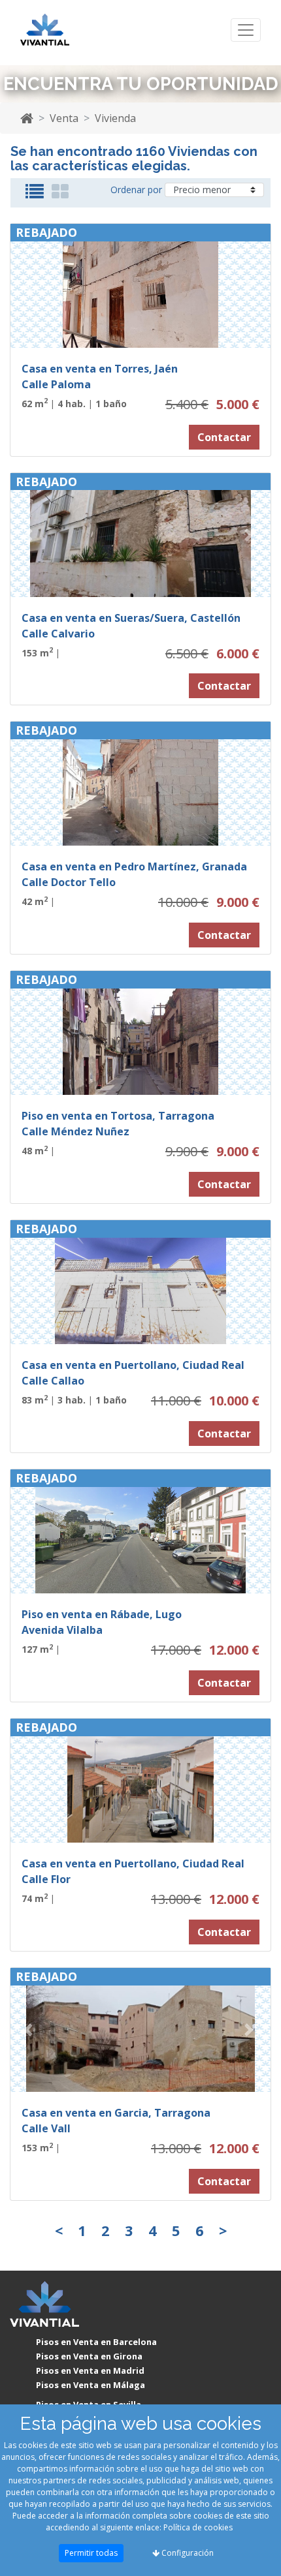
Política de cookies (198, 2527)
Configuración (187, 2553)
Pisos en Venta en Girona (89, 2356)
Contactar (224, 437)
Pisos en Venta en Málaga (91, 2385)
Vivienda (115, 118)
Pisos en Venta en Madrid (90, 2370)
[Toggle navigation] (246, 30)
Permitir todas (91, 2553)
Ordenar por (136, 190)
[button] (30, 286)
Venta (64, 118)
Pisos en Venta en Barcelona (96, 2342)
